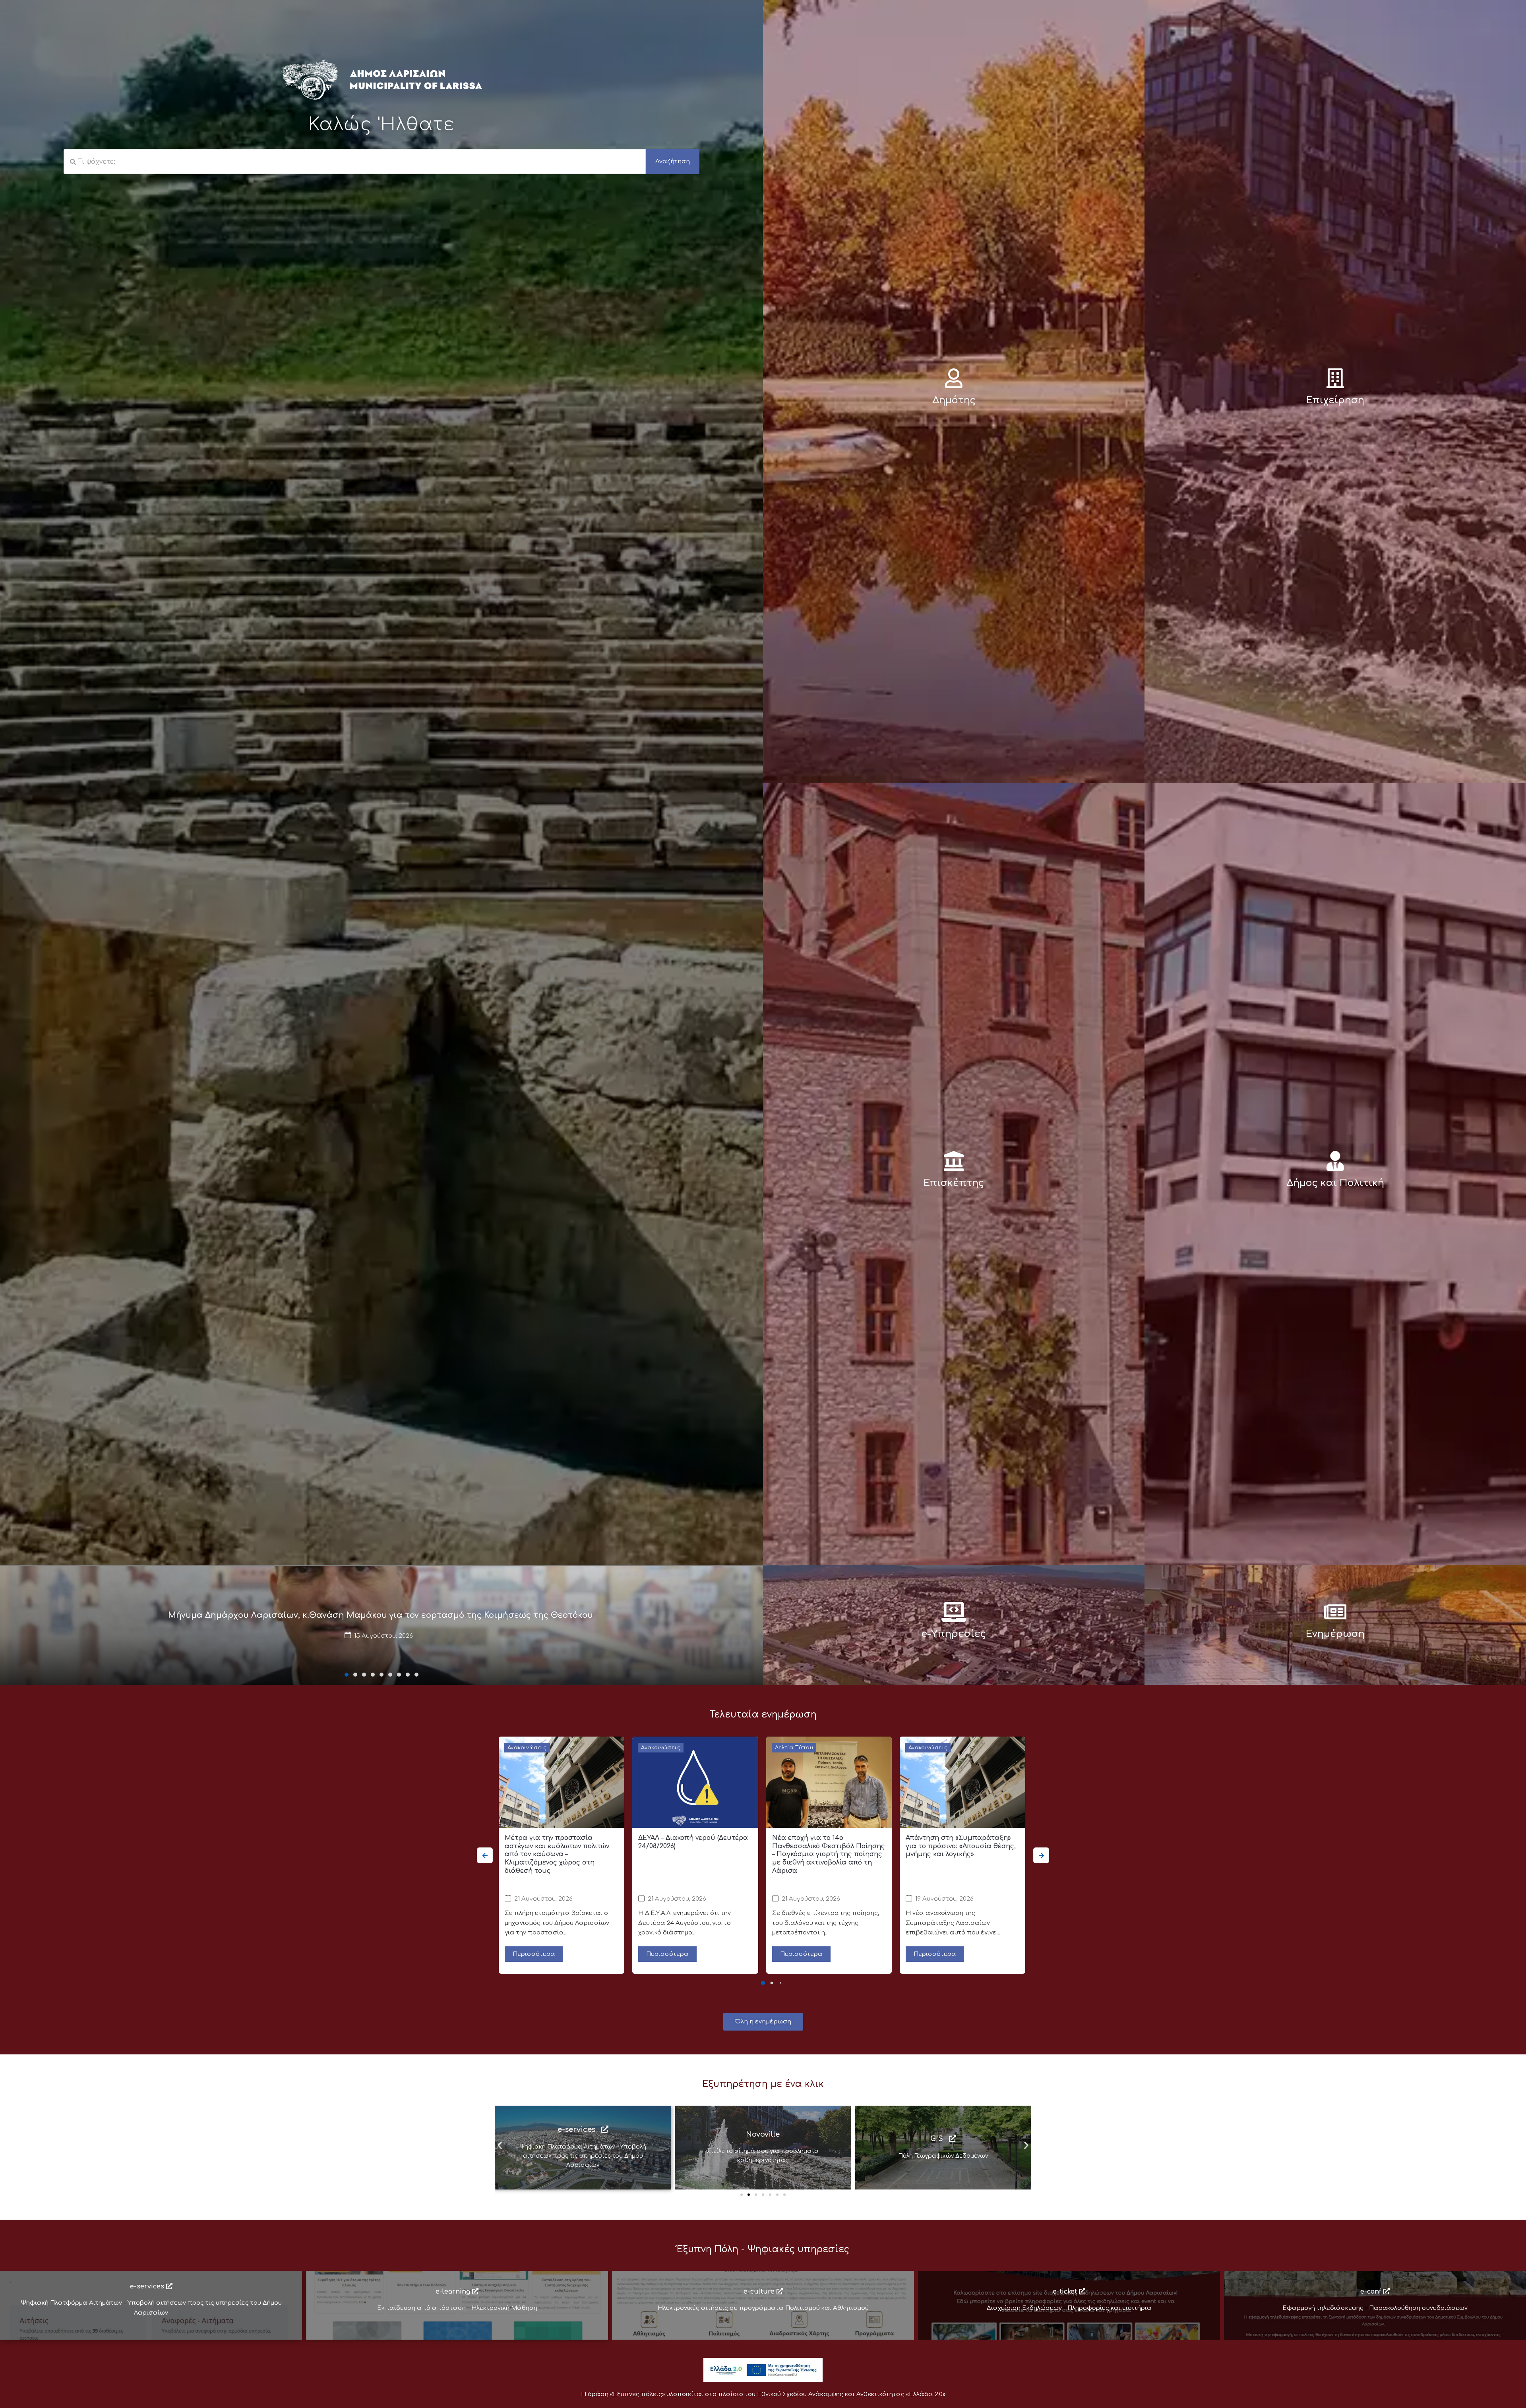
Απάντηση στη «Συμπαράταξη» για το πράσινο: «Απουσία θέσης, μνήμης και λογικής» (961, 1846)
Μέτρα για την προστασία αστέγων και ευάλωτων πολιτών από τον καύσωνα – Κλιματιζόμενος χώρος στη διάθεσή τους (557, 1854)
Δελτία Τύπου (794, 1748)
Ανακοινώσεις (527, 1748)
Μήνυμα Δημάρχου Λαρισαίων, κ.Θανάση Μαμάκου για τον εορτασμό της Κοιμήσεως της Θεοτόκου (381, 1615)
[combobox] (355, 162)
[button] (347, 1675)
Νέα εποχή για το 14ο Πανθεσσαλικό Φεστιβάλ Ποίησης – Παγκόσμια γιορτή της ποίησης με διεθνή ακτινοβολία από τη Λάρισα (829, 1854)
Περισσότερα (534, 1954)
